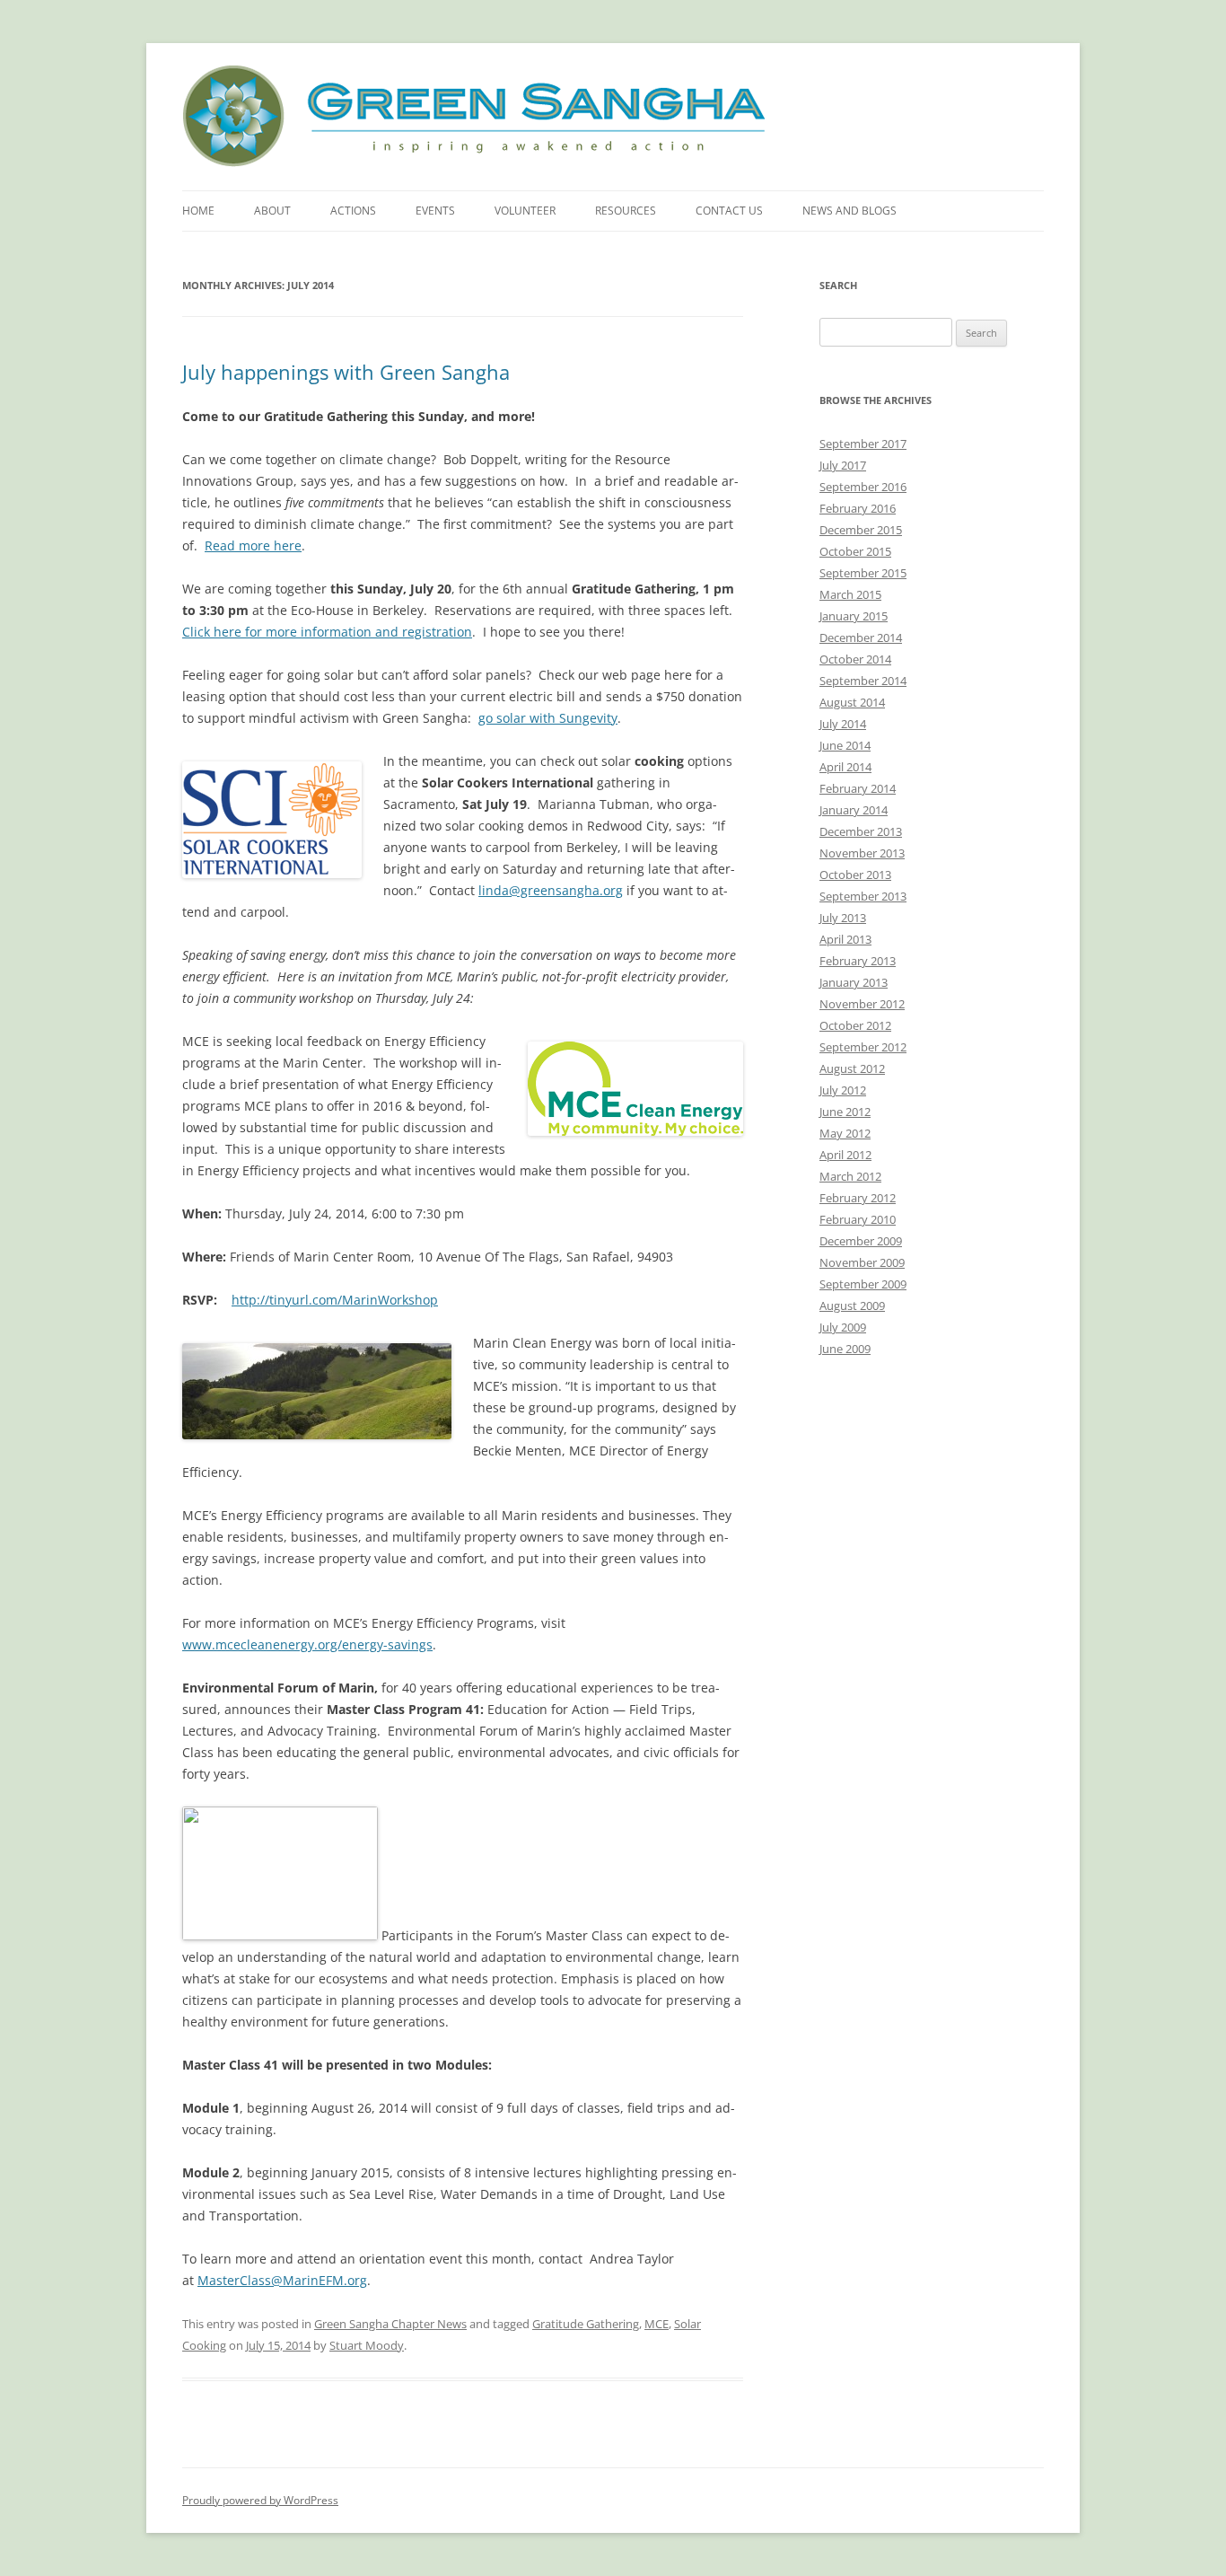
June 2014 (845, 745)
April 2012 (845, 1155)
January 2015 (854, 616)
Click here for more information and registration (327, 632)
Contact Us (729, 211)
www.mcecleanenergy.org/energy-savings (307, 1644)
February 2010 (858, 1219)
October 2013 (855, 875)
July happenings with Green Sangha (346, 372)
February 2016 (858, 508)
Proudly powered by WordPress (260, 2500)
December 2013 (861, 831)
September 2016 (863, 487)
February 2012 (858, 1198)
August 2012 (852, 1068)
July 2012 (843, 1090)
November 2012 (862, 1004)
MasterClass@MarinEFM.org (282, 2280)
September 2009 (863, 1284)
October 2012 (855, 1025)
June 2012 (845, 1112)
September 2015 (863, 573)
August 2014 (852, 702)
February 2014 (858, 788)
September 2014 (863, 681)
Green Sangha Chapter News (390, 2324)
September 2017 (863, 444)
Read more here (253, 545)
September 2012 (863, 1047)
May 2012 (845, 1133)
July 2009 (843, 1327)
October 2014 (855, 659)
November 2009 (862, 1262)
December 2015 (861, 530)
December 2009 (861, 1241)
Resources (626, 211)
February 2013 (858, 961)
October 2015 (855, 551)
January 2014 (854, 810)
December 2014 (861, 637)
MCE (657, 2324)
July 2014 (843, 724)
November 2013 (862, 853)
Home (198, 211)
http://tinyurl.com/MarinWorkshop (335, 1300)
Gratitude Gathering (586, 2324)
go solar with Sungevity (548, 718)
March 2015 (850, 594)
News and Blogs (849, 211)
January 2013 (854, 982)
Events (435, 211)
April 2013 (845, 939)
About (272, 211)
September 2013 (863, 896)
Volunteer (525, 211)
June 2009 (845, 1349)
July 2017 (843, 465)
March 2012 (850, 1176)
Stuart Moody (367, 2345)
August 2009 (852, 1306)
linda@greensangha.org (551, 890)
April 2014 (845, 767)
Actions (353, 211)
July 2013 (843, 918)
